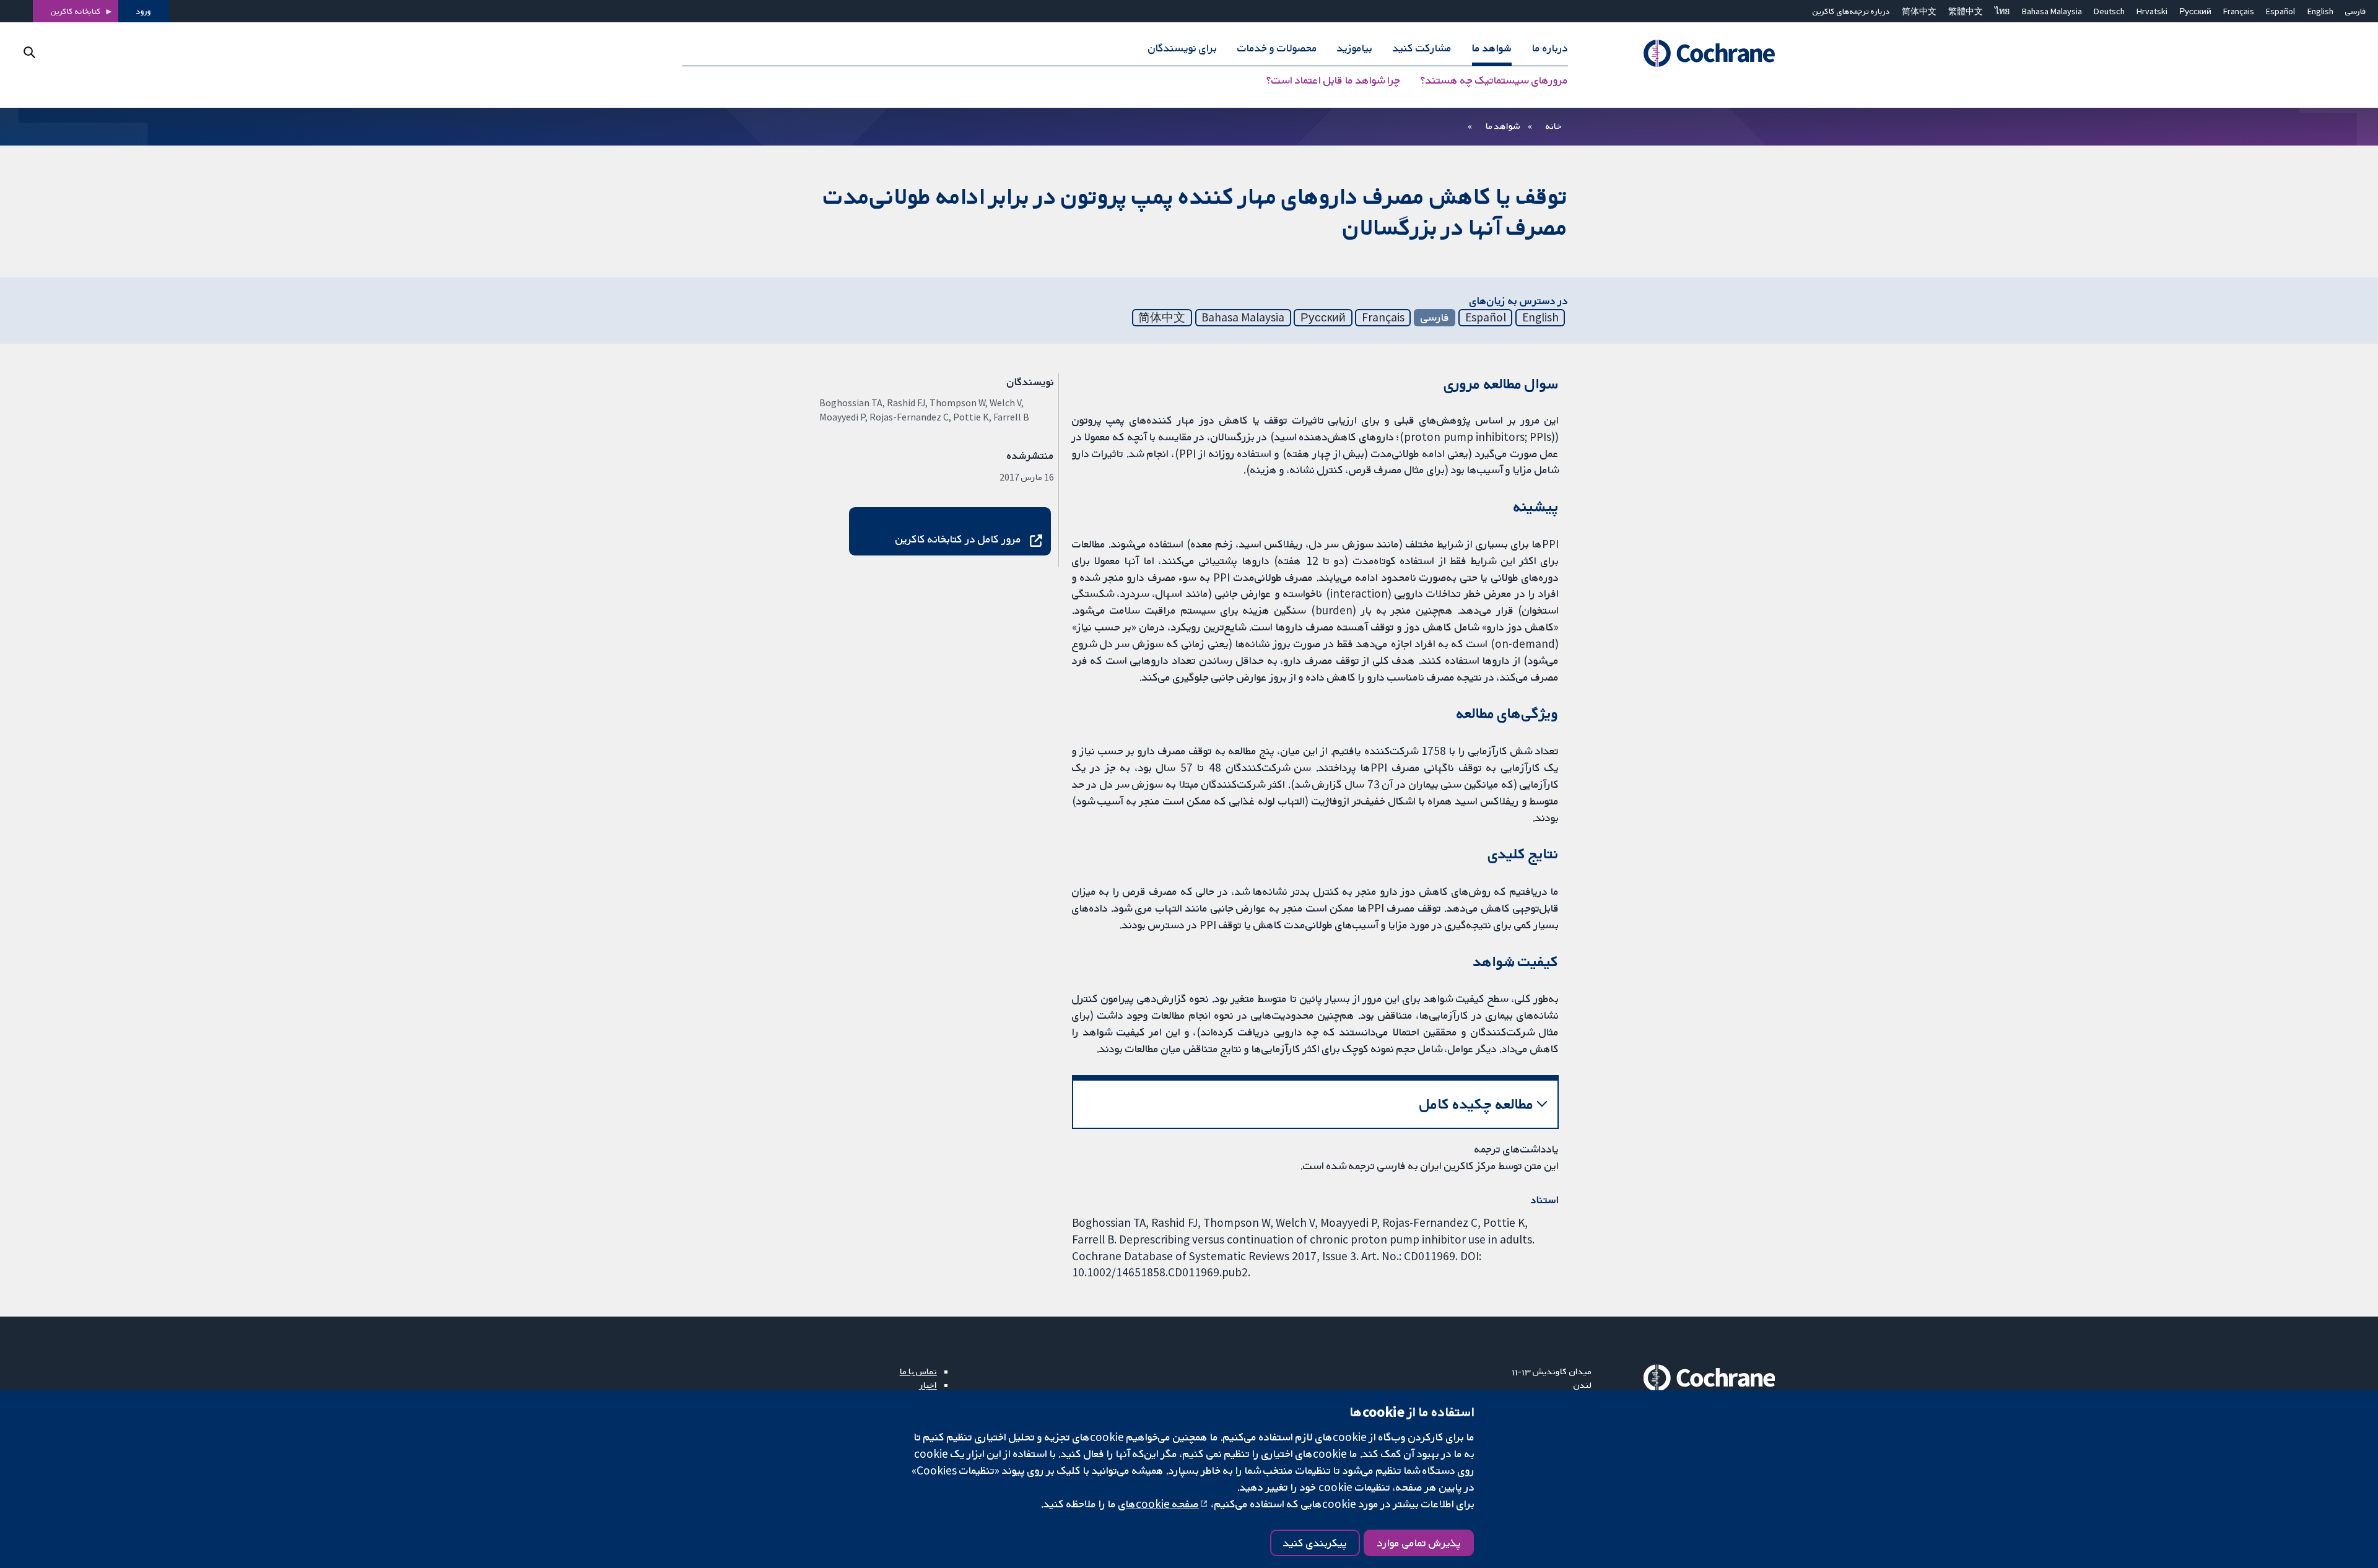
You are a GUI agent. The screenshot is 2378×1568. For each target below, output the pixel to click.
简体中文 (1919, 11)
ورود (144, 11)
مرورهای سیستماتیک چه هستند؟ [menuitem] (1494, 81)
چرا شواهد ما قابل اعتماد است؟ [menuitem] (1333, 81)
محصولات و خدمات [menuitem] (1277, 48)
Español (2280, 11)
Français (2239, 11)
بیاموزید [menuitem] (1355, 48)
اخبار (928, 1385)
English (2320, 11)
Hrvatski (2152, 11)
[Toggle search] (29, 52)
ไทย (2002, 11)
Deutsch (2109, 11)
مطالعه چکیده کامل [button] (1477, 1104)
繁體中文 (1966, 11)
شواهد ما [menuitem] (1492, 48)
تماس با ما (918, 1371)
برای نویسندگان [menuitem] (1182, 48)
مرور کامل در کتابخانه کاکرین (958, 539)
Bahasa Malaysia (2052, 11)
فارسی (2356, 11)
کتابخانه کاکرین (76, 11)
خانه (1554, 126)
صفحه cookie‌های (1159, 1504)
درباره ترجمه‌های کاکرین (1851, 11)
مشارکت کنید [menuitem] (1422, 48)
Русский (2195, 11)
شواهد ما (1503, 126)
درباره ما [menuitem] (1550, 48)
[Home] (1692, 54)
